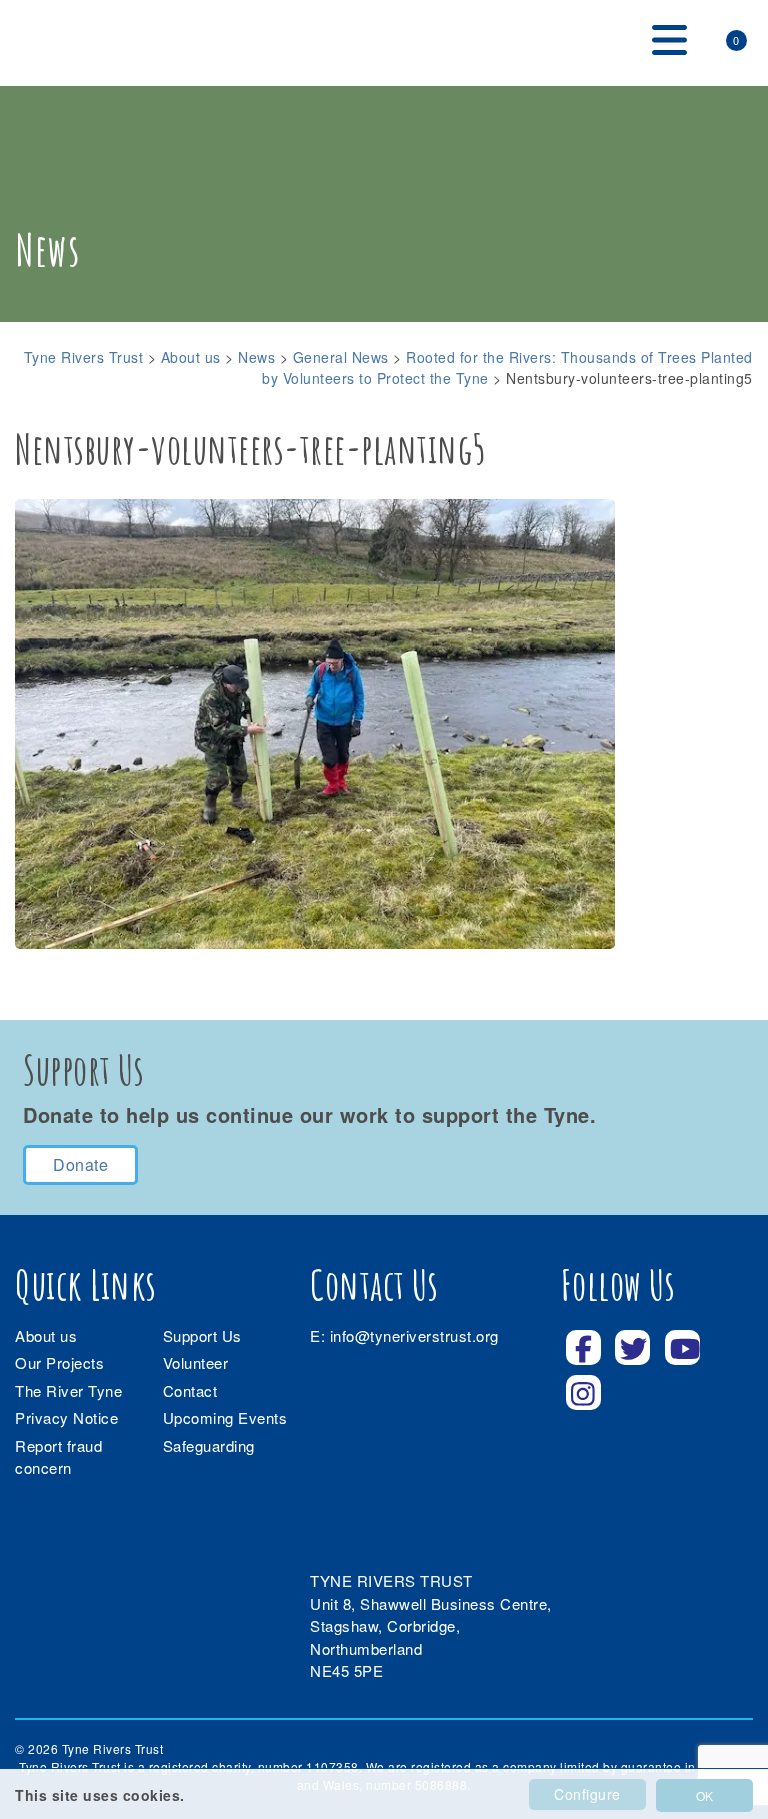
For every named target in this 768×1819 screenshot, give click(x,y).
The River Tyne (68, 1390)
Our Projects (59, 1362)
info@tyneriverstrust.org (414, 1335)
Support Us (202, 1335)
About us (46, 1335)
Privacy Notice (66, 1417)
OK (704, 1795)
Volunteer (196, 1362)
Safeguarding (209, 1445)
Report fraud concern (58, 1457)
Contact (190, 1390)
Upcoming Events (225, 1417)
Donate (80, 1164)
